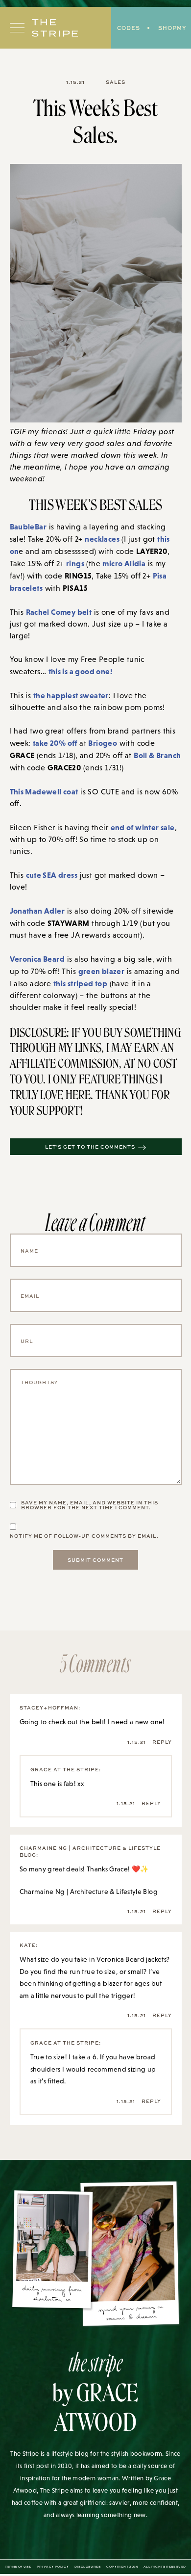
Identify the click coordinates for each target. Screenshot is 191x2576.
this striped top (80, 983)
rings (75, 563)
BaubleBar (28, 526)
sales (116, 82)
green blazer (102, 971)
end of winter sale (143, 827)
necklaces (102, 539)
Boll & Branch (157, 755)
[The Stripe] (55, 28)
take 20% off (55, 743)
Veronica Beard (37, 959)
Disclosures (88, 2567)
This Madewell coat (44, 791)
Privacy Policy (53, 2567)
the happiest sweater (71, 695)
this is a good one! (81, 671)
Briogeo (103, 743)
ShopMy (172, 28)
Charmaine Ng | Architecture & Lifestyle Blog (89, 1892)
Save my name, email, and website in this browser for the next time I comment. (90, 1505)
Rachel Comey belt (59, 612)
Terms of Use (18, 2567)
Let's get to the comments (90, 1147)
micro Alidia (124, 563)
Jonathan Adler (37, 911)
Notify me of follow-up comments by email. (84, 1536)
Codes (129, 28)
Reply (162, 1742)
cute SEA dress (52, 875)
